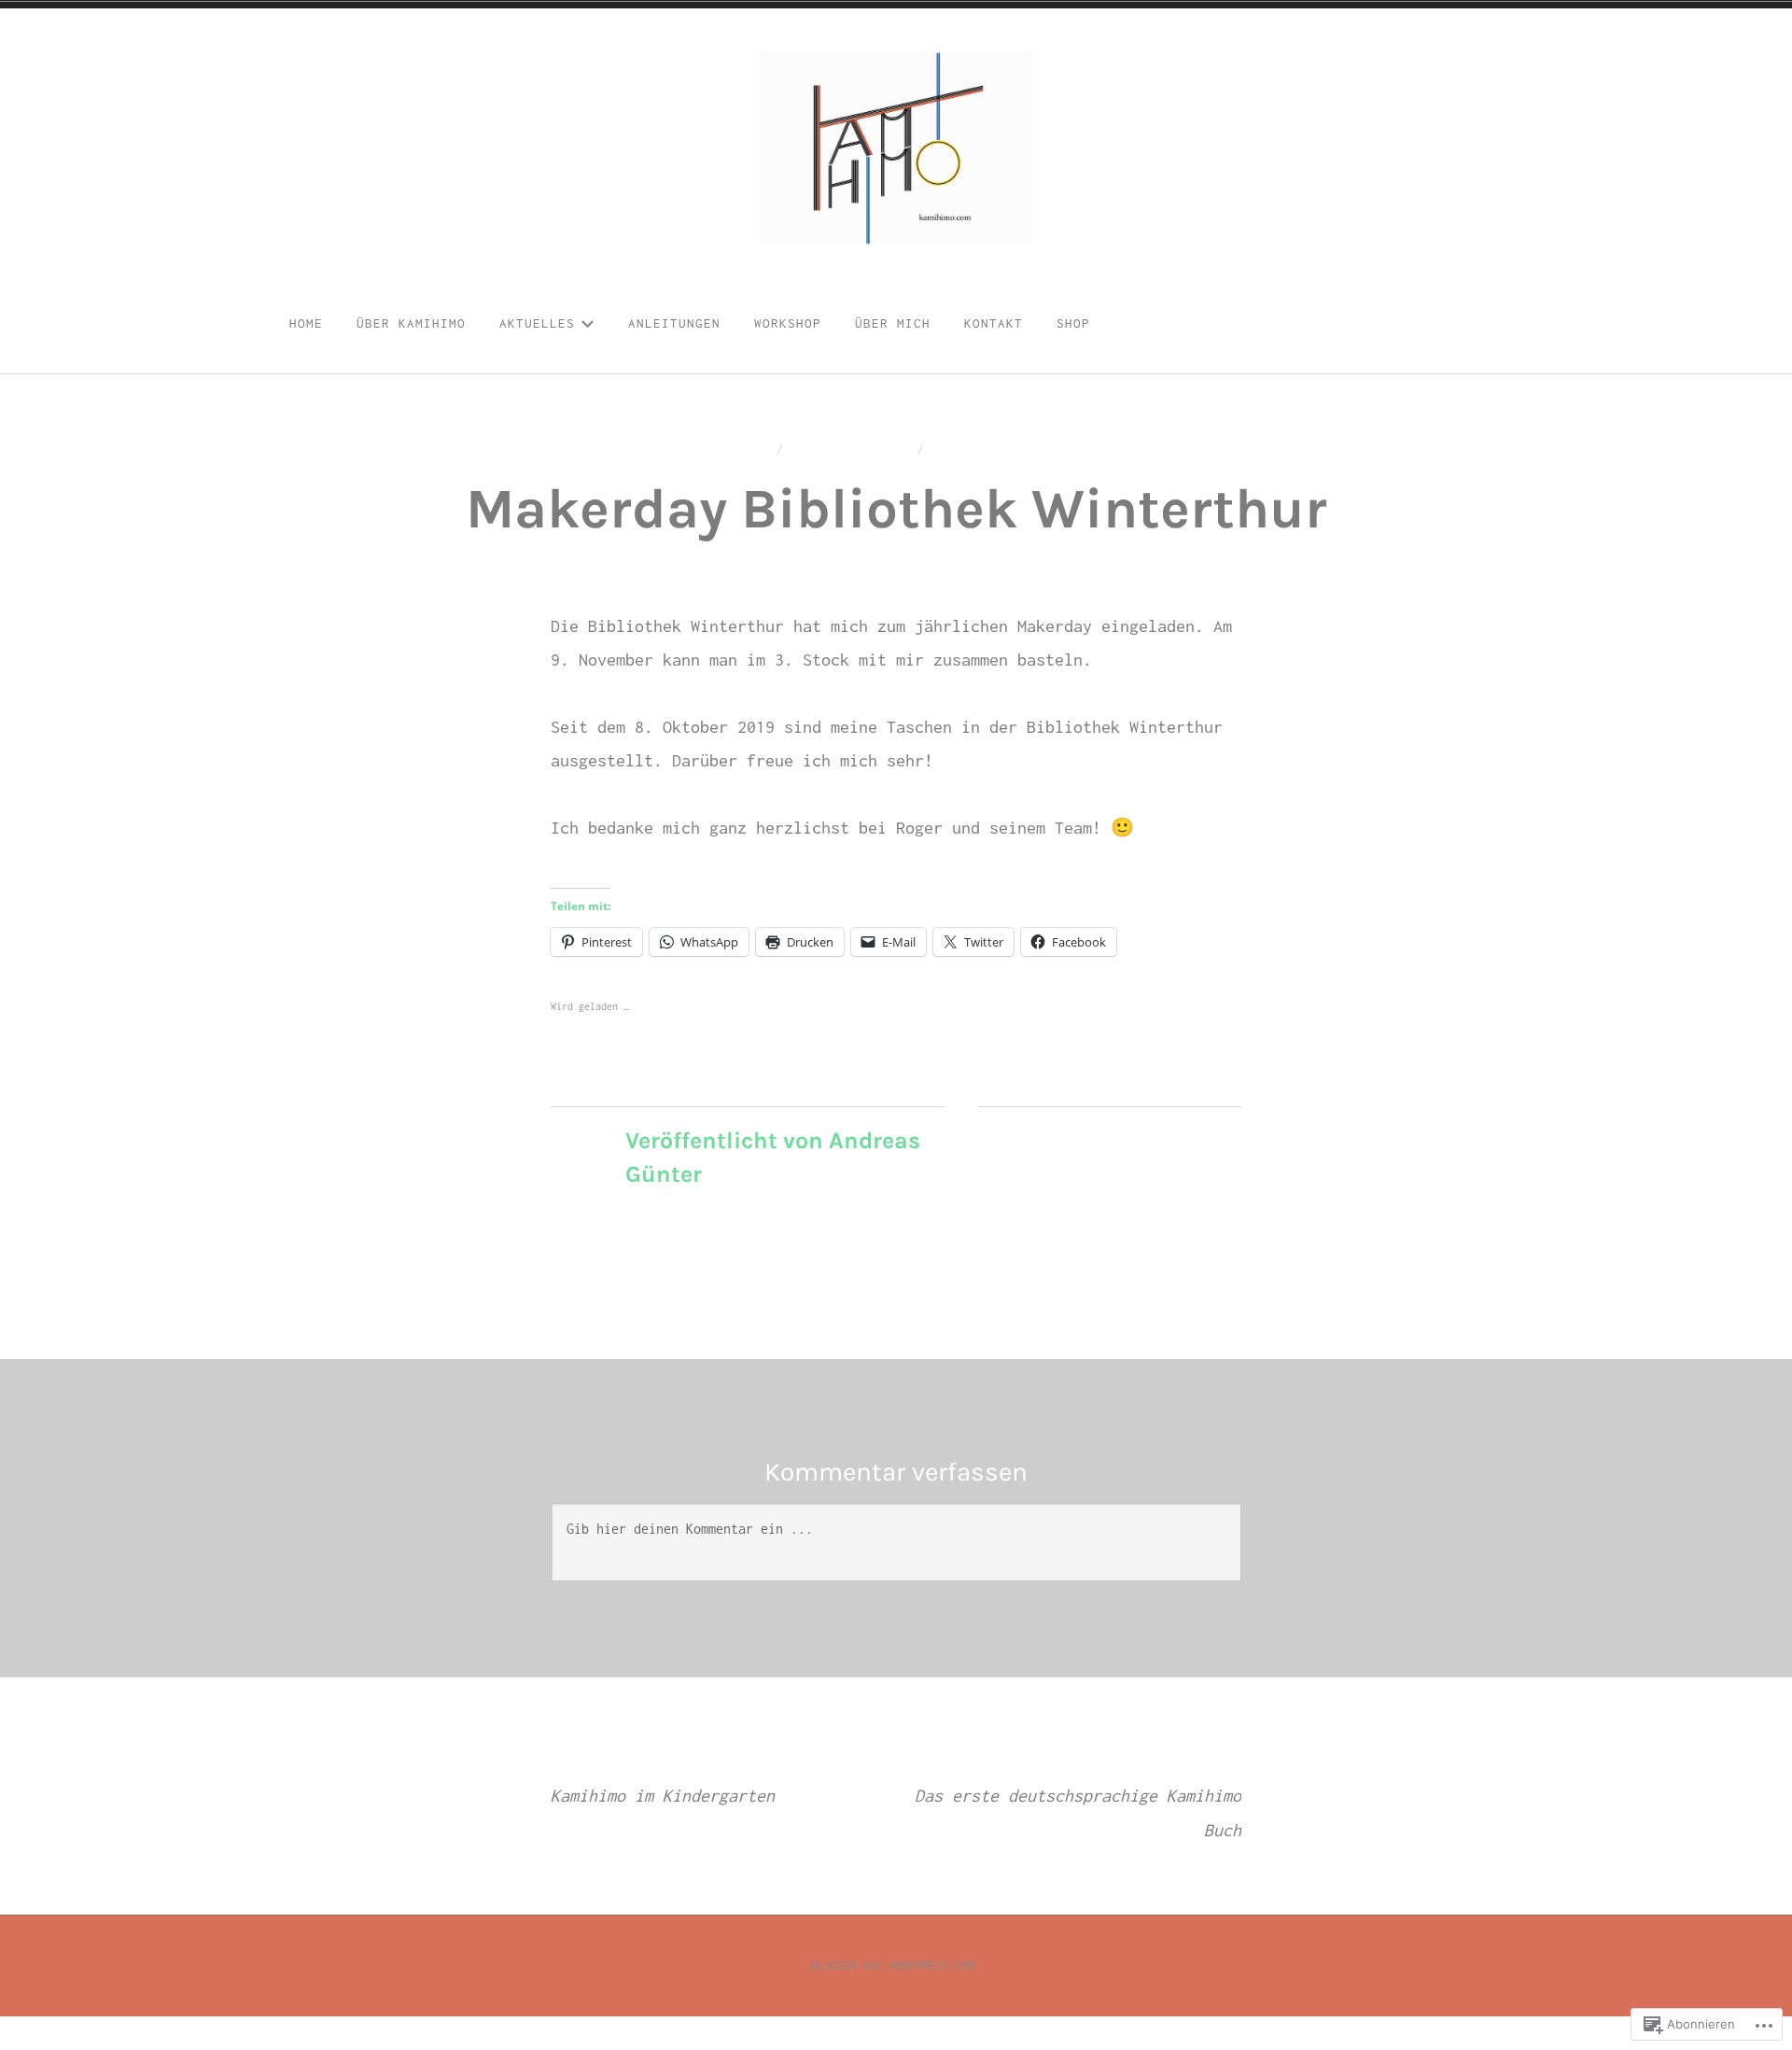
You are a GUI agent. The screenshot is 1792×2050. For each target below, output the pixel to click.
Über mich (893, 323)
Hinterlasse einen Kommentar (1046, 449)
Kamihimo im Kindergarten (663, 1780)
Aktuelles (537, 323)
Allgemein (1040, 1137)
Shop (1073, 323)
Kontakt (994, 323)
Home (306, 323)
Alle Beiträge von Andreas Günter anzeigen (778, 1211)
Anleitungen (674, 323)
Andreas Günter (850, 449)
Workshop (788, 323)
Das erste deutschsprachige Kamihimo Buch (1078, 1797)
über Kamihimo (411, 323)
